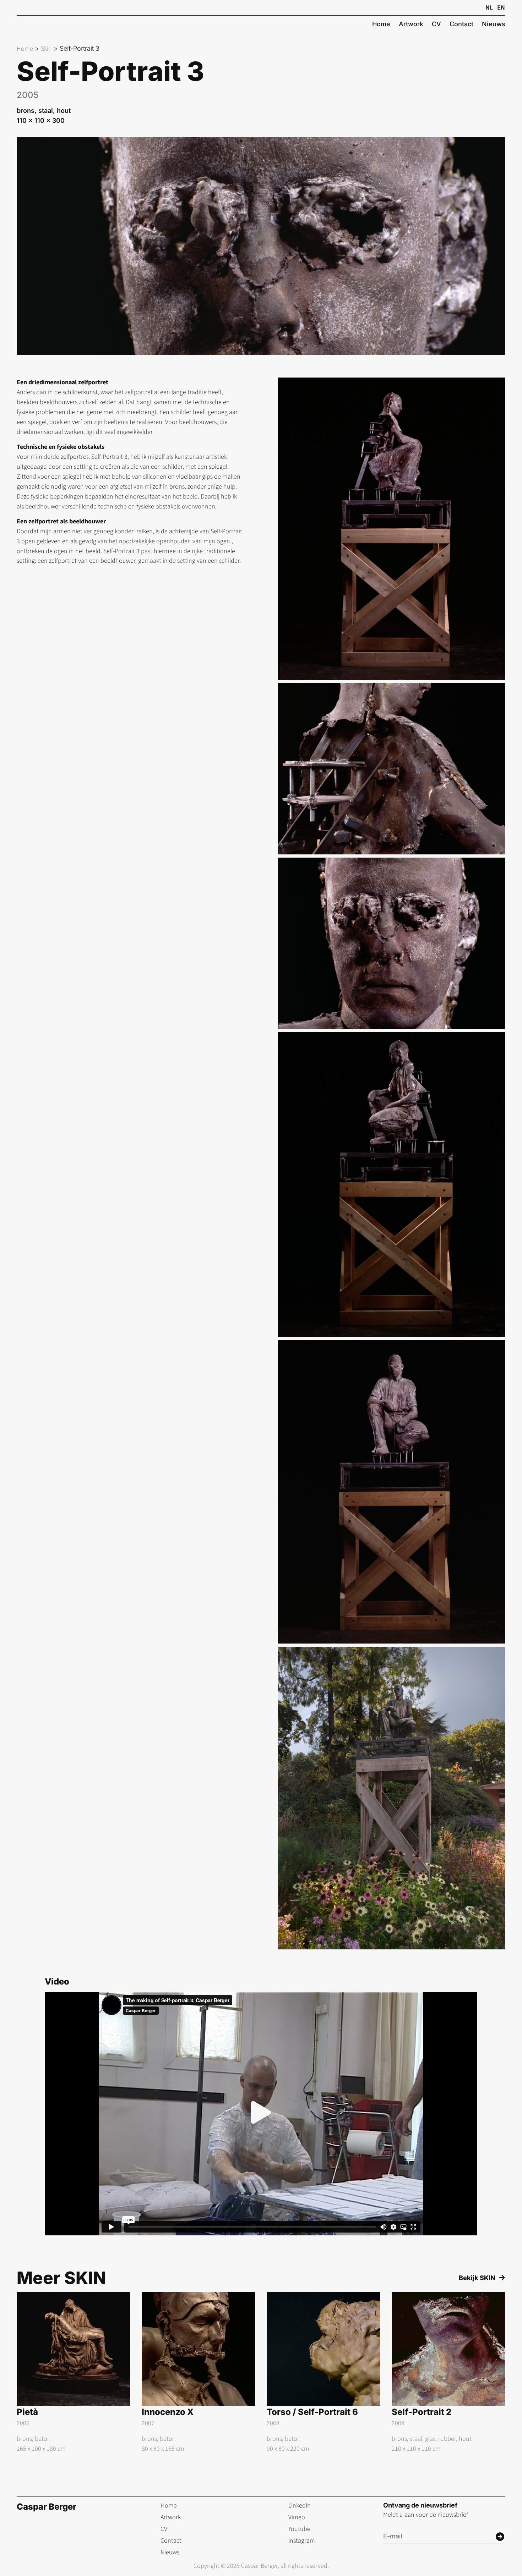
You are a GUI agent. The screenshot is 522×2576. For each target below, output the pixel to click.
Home (25, 49)
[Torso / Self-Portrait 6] (323, 2373)
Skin (46, 49)
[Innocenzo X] (199, 2373)
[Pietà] (74, 2373)
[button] (261, 2114)
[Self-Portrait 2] (448, 2373)
